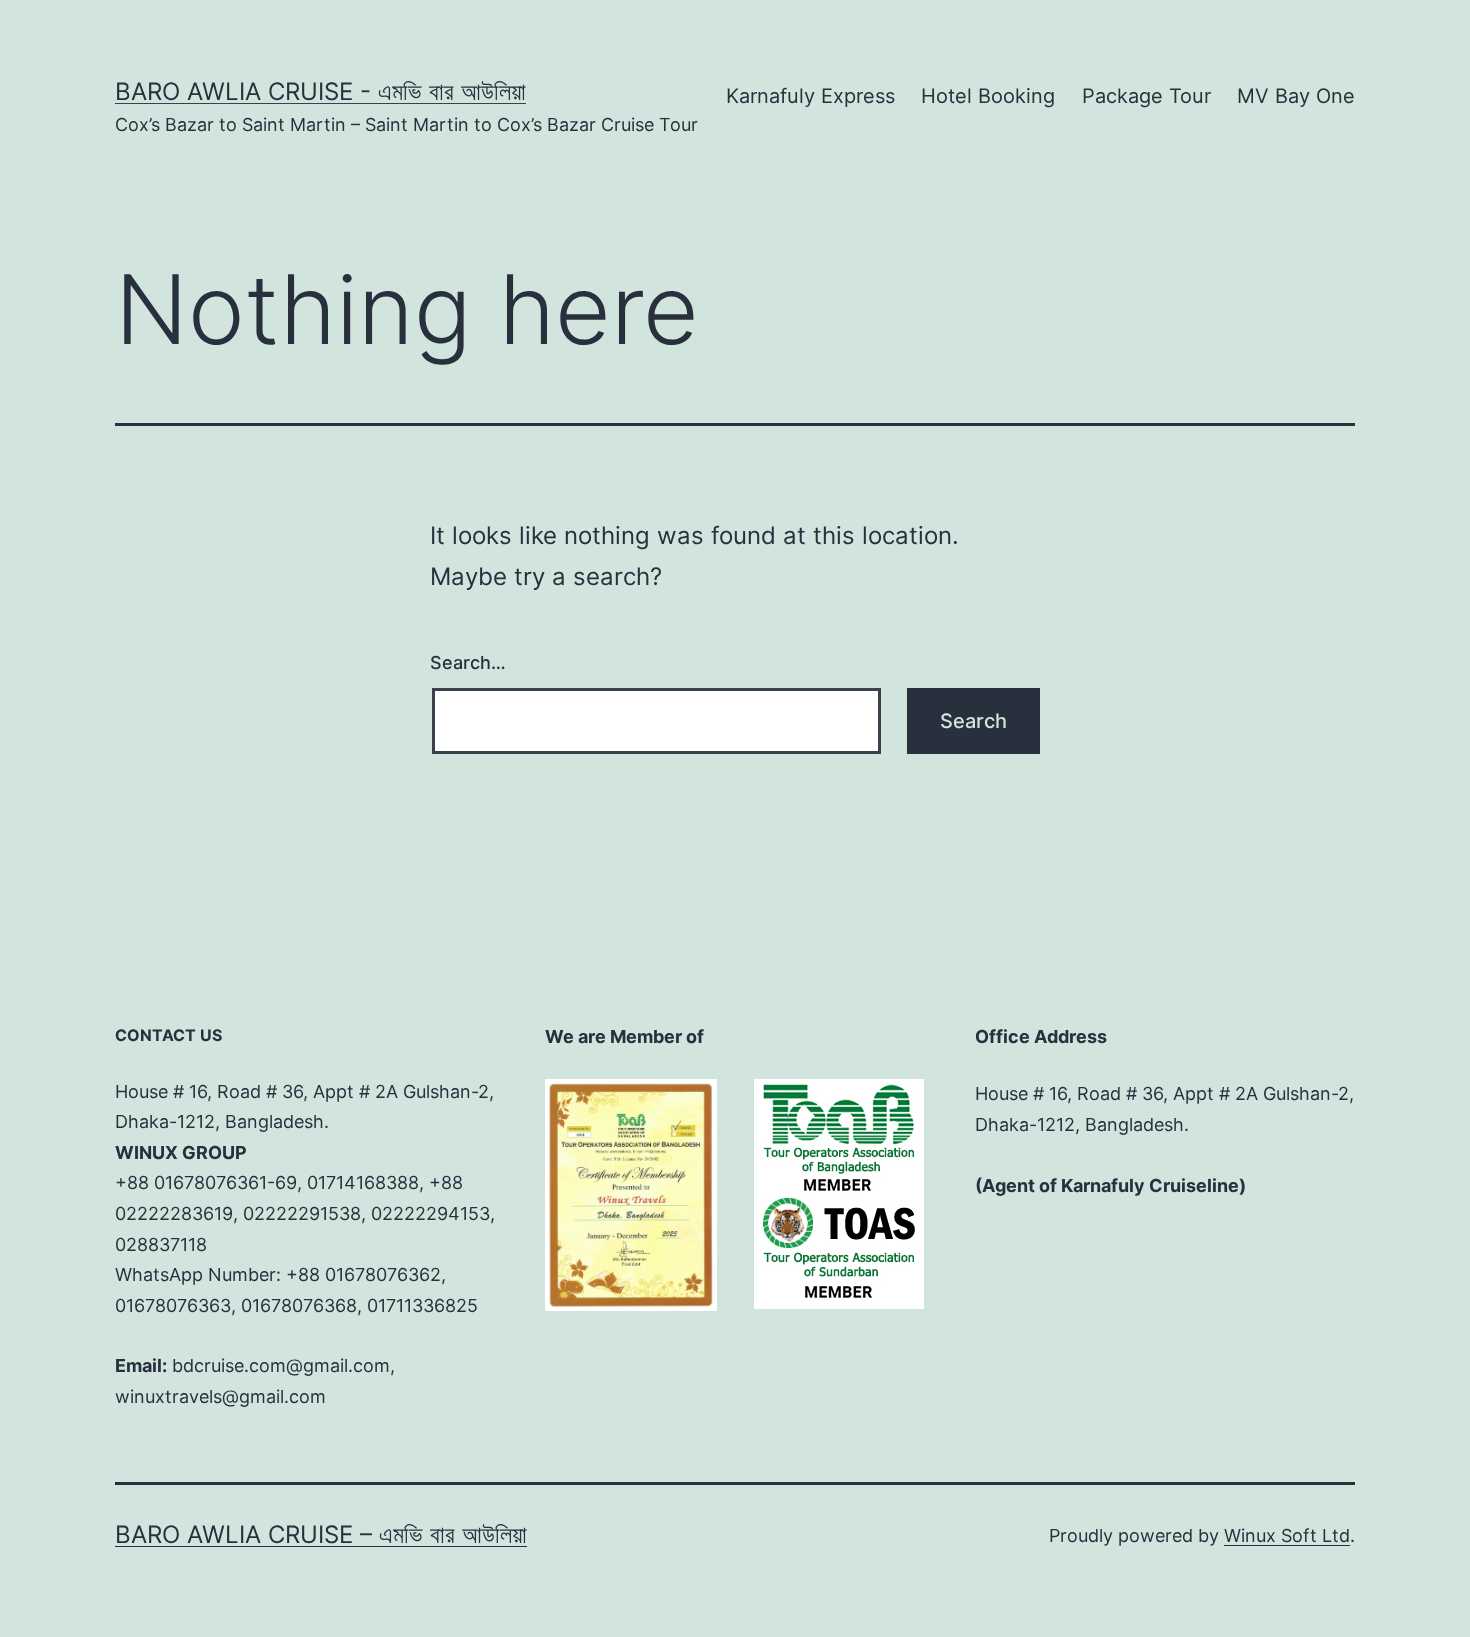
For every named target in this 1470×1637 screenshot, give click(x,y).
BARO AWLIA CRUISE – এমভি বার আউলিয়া (321, 1534)
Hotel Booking (988, 96)
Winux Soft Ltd (1287, 1535)
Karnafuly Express (810, 96)
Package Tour (1146, 96)
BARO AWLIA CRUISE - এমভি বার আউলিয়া (320, 91)
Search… (468, 662)
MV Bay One (1296, 96)
